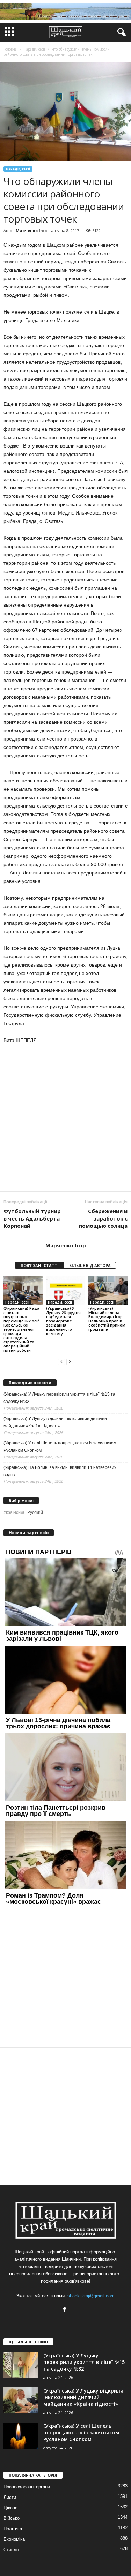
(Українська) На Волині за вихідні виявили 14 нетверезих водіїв (60, 1471)
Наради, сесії (18, 169)
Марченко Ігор (31, 230)
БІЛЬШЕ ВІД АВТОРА (90, 1265)
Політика (13, 2529)
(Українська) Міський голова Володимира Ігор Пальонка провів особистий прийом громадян (107, 1319)
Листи (10, 2497)
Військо (12, 2518)
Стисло (11, 2550)
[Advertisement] (65, 1118)
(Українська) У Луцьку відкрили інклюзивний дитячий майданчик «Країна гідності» (55, 1422)
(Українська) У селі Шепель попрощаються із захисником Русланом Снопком (60, 1447)
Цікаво (10, 2508)
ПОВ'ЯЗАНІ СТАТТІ (40, 1265)
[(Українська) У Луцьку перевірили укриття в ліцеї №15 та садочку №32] (21, 2365)
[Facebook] (65, 2310)
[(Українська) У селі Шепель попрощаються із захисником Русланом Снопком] (21, 2436)
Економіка (14, 2539)
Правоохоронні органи (27, 2487)
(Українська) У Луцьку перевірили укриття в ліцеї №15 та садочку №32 (59, 1398)
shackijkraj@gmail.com (91, 2296)
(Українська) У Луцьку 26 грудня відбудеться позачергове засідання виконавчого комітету (63, 1321)
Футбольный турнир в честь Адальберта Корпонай (32, 1218)
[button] (120, 32)
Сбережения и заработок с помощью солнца (103, 1218)
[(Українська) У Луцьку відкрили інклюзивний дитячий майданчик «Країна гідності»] (21, 2400)
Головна (10, 49)
